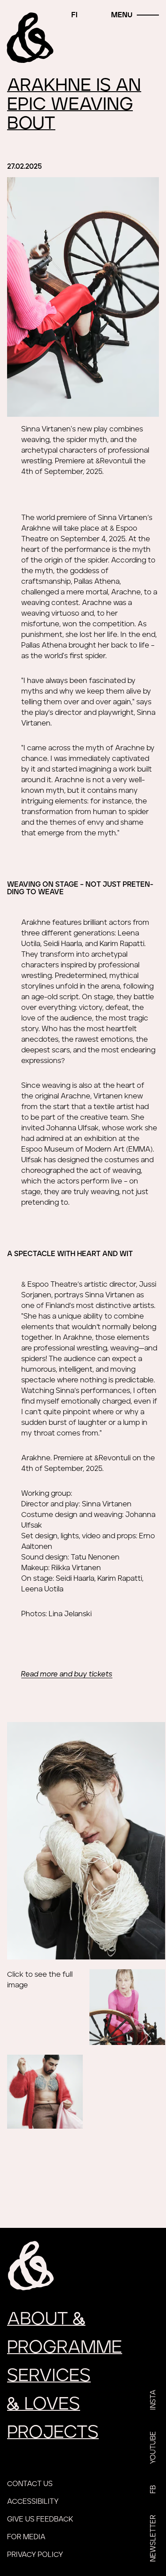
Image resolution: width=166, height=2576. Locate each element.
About (46, 2319)
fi (74, 15)
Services (49, 2376)
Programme (65, 2347)
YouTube (153, 2448)
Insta (153, 2400)
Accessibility (33, 2502)
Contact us (30, 2484)
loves (44, 2404)
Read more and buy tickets (67, 1674)
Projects (53, 2432)
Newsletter (153, 2538)
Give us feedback (40, 2519)
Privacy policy (35, 2555)
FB (153, 2489)
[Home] (31, 38)
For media (26, 2537)
